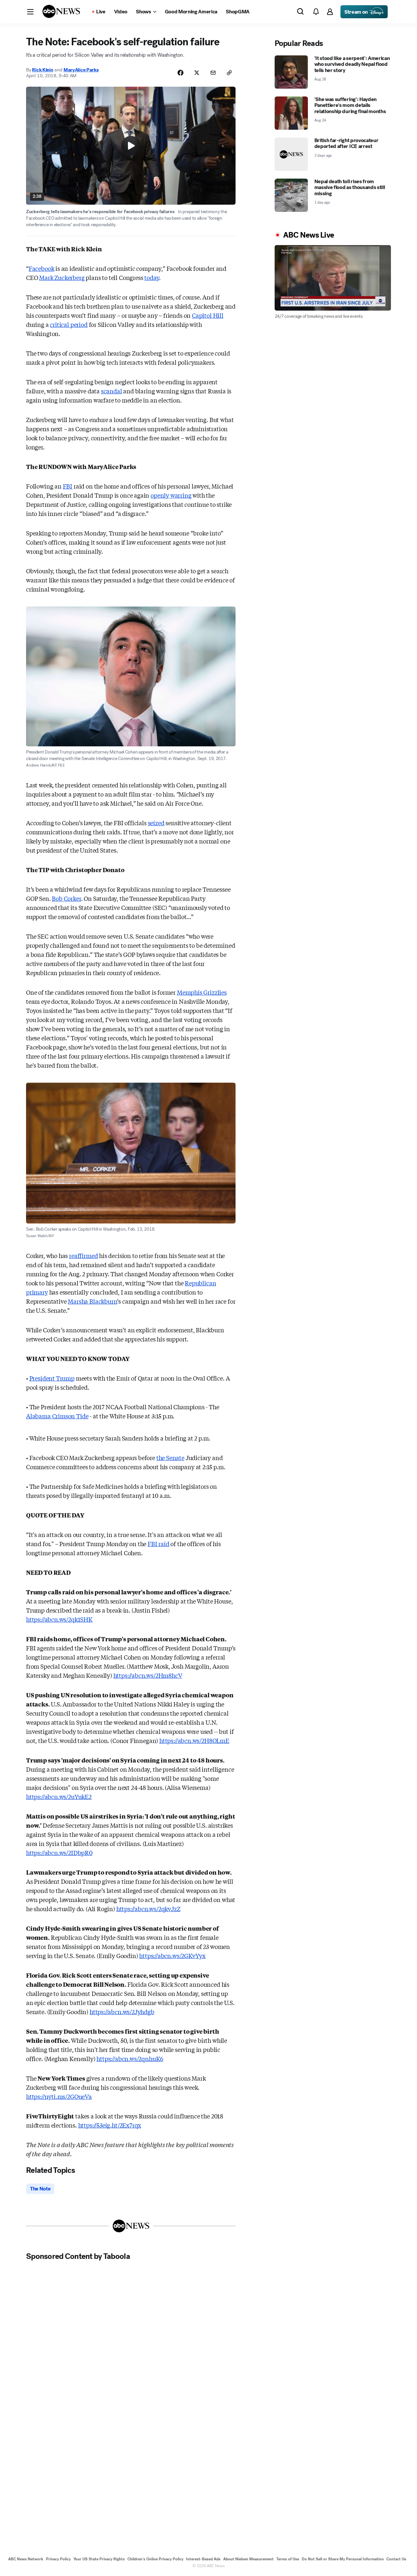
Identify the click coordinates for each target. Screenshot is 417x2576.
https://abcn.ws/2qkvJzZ (148, 1909)
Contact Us (396, 2559)
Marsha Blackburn (92, 1301)
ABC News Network (26, 2559)
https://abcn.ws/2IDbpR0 (59, 1852)
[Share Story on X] (197, 73)
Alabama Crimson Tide (57, 1416)
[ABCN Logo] (61, 11)
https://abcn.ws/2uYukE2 (59, 1796)
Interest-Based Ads (203, 2559)
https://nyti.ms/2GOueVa (59, 2096)
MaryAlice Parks (81, 70)
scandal (112, 391)
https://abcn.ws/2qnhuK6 (130, 2058)
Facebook (42, 268)
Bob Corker (66, 898)
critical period (69, 324)
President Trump (52, 1378)
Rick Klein (43, 70)
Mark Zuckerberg (62, 277)
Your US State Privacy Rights (99, 2559)
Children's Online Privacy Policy (155, 2559)
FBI (68, 486)
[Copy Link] (229, 73)
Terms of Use (288, 2559)
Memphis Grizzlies (202, 992)
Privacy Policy (58, 2559)
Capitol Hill (208, 315)
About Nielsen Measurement (248, 2559)
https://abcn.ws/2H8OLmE (194, 1740)
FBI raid (158, 1544)
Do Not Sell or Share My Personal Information (343, 2559)
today (152, 277)
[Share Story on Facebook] (180, 73)
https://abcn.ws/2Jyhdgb (122, 2012)
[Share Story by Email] (213, 73)
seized (156, 823)
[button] (30, 12)
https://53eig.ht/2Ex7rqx (110, 2125)
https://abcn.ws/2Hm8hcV (148, 1675)
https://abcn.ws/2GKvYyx (172, 1955)
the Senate (170, 1457)
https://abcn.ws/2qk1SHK (59, 1619)
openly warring (171, 495)
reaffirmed (83, 1255)
